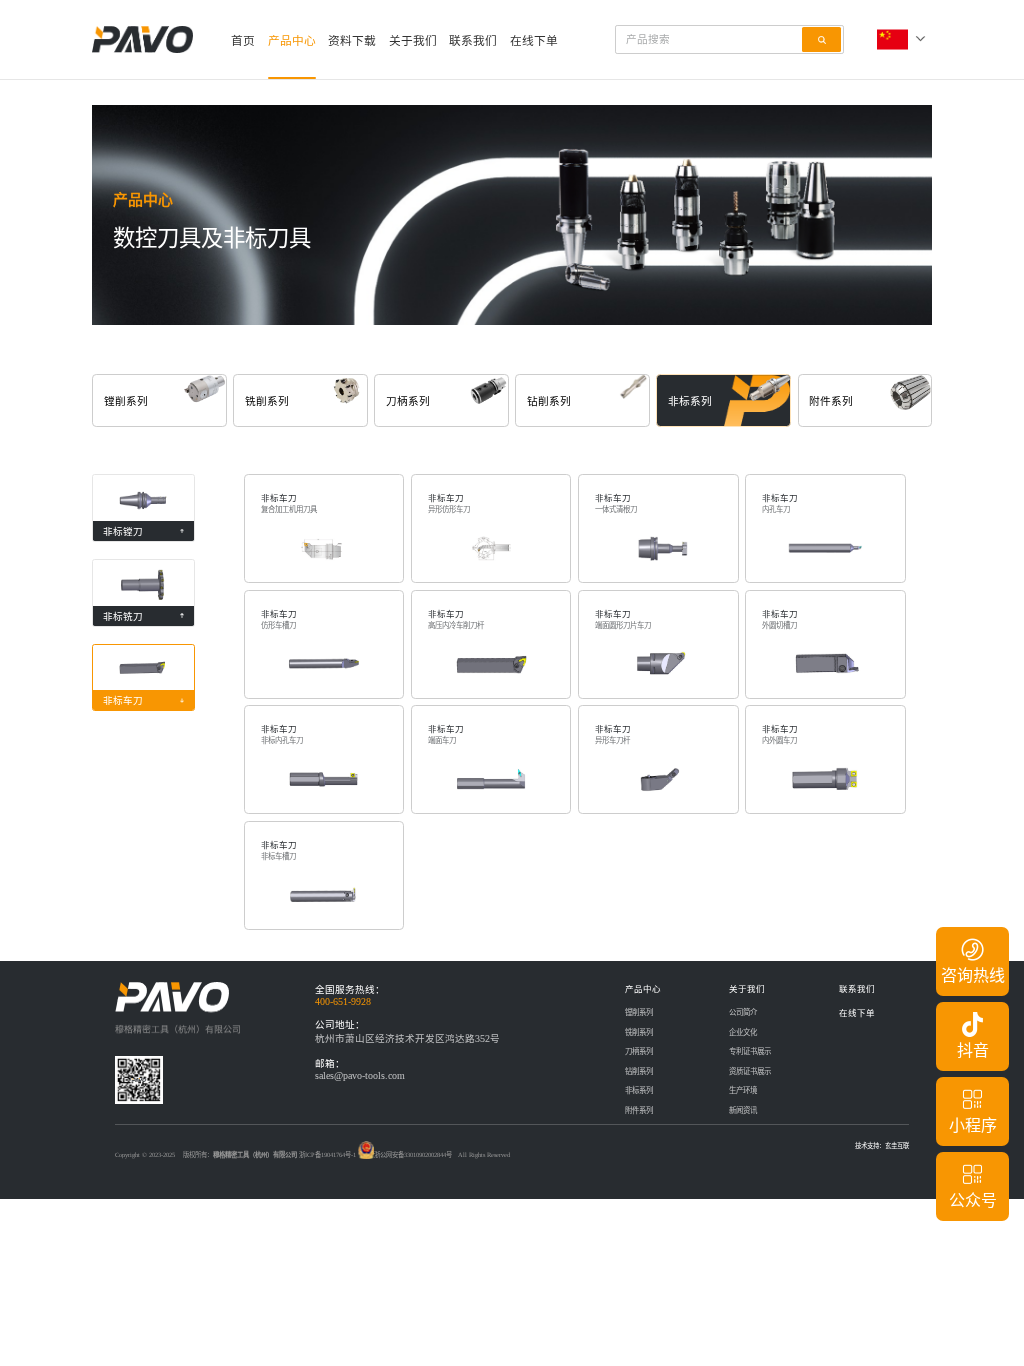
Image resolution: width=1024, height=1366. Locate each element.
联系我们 (473, 41)
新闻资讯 (743, 1110)
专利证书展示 (750, 1051)
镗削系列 (639, 1012)
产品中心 (292, 41)
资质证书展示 (750, 1071)
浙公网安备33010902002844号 (413, 1154)
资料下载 (352, 41)
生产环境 (743, 1090)
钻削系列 (639, 1071)
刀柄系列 (639, 1051)
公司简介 (743, 1012)
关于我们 (413, 41)
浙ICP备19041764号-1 (327, 1154)
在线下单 (534, 41)
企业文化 (743, 1032)
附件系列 (639, 1110)
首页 (243, 41)
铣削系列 (639, 1032)
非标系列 (639, 1090)
